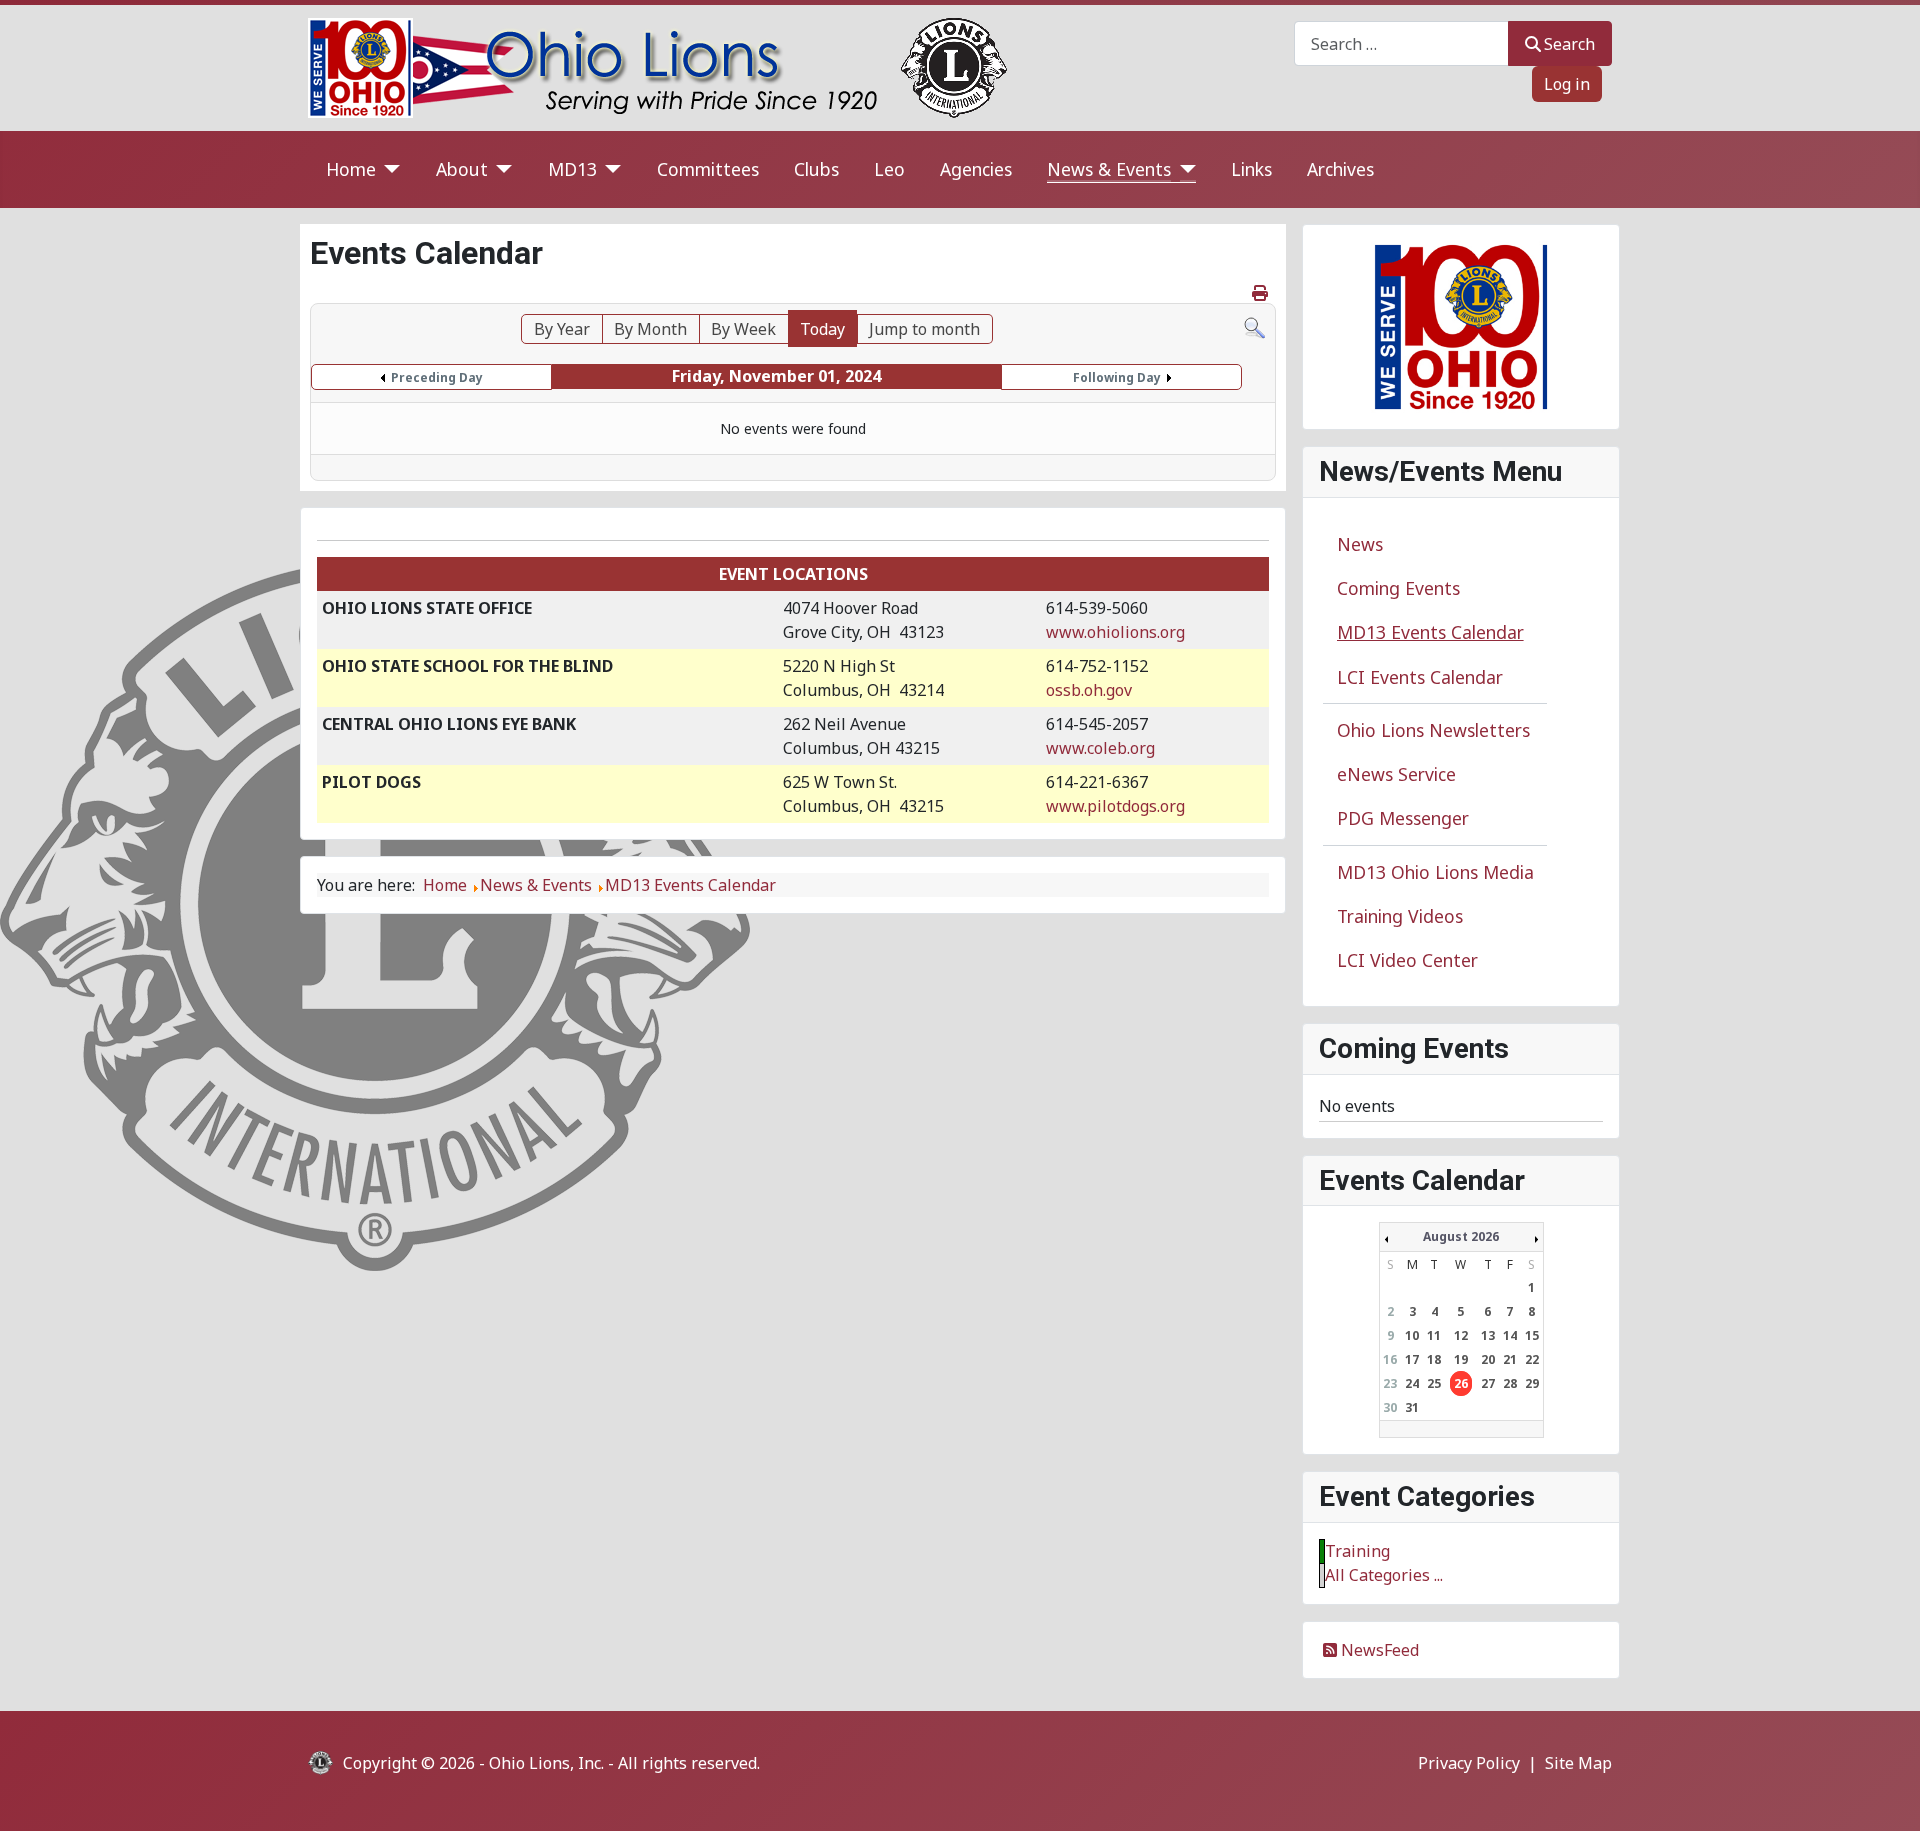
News (1360, 544)
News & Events (1109, 169)
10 (1412, 1335)
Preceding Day (437, 377)
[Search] (1254, 326)
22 (1532, 1359)
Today (822, 329)
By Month (650, 329)
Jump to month (924, 329)
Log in (1567, 84)
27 (1488, 1383)
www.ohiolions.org (1115, 632)
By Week (743, 329)
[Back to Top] (1885, 1794)
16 (1390, 1359)
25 (1434, 1383)
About (462, 169)
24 (1412, 1383)
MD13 (572, 169)
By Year (562, 329)
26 (1461, 1383)
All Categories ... (1384, 1575)
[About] (500, 169)
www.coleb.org (1100, 748)
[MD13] (609, 169)
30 (1390, 1407)
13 (1488, 1335)
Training (1357, 1551)
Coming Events (1398, 588)
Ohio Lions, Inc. (546, 1763)
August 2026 (1461, 1236)
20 (1488, 1359)
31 (1412, 1407)
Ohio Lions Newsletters (1433, 730)
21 (1510, 1359)
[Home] (388, 169)
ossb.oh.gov (1089, 690)
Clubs (816, 169)
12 (1461, 1335)
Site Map (1578, 1763)
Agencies (976, 169)
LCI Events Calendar (1420, 677)
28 (1510, 1383)
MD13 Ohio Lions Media (1435, 872)
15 (1532, 1335)
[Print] (1261, 293)
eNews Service (1396, 774)
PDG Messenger (1403, 818)
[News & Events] (1183, 169)
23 (1390, 1383)
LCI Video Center (1407, 960)
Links (1251, 169)
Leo (889, 169)
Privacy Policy (1469, 1763)
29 (1532, 1383)
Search (1569, 44)
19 (1461, 1359)
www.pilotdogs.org (1115, 806)
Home (351, 169)
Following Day (1117, 377)
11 (1434, 1335)
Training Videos (1400, 916)
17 (1412, 1359)
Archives (1340, 169)
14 (1510, 1335)
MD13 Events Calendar (1430, 632)
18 (1434, 1359)
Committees (708, 169)
